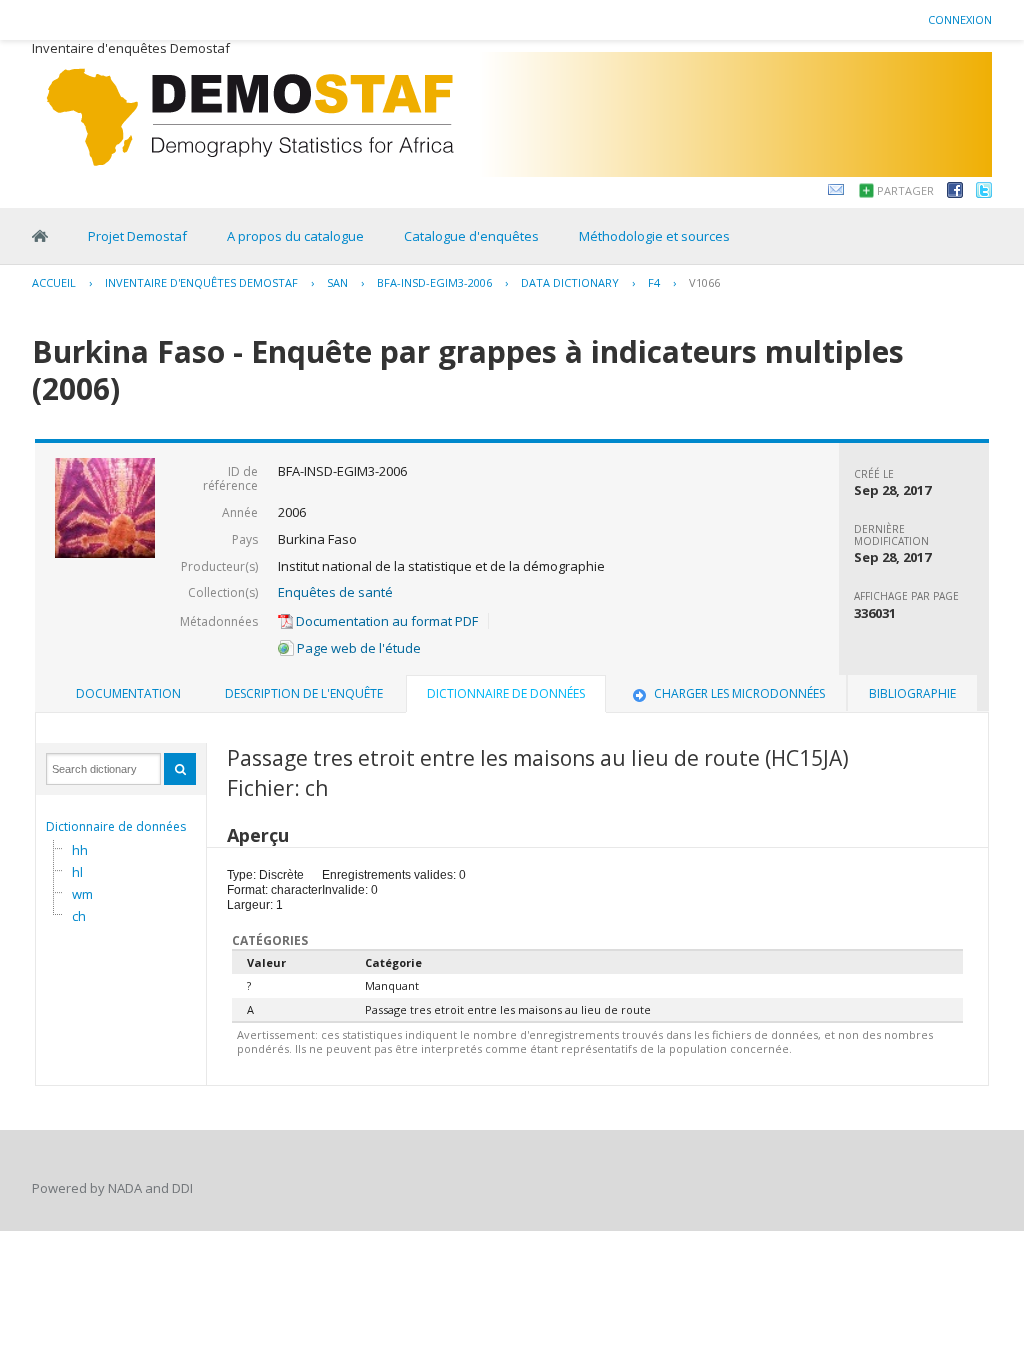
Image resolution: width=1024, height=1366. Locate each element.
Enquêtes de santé (335, 592)
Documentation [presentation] (128, 693)
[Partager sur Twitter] (984, 193)
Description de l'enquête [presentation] (304, 693)
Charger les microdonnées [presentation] (739, 693)
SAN (337, 282)
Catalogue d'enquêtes (471, 236)
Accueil (54, 282)
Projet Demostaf (137, 236)
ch (79, 916)
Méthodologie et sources (654, 236)
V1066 (704, 282)
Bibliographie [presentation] (912, 693)
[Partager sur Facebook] (955, 193)
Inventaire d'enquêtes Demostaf (201, 282)
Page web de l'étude (357, 648)
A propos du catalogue (295, 236)
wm (82, 894)
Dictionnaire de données (116, 826)
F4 (654, 282)
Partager (905, 190)
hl (77, 872)
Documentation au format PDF (385, 621)
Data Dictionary (570, 282)
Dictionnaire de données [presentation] (506, 693)
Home (40, 236)
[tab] (128, 694)
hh (80, 850)
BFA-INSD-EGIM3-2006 (434, 282)
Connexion (960, 19)
